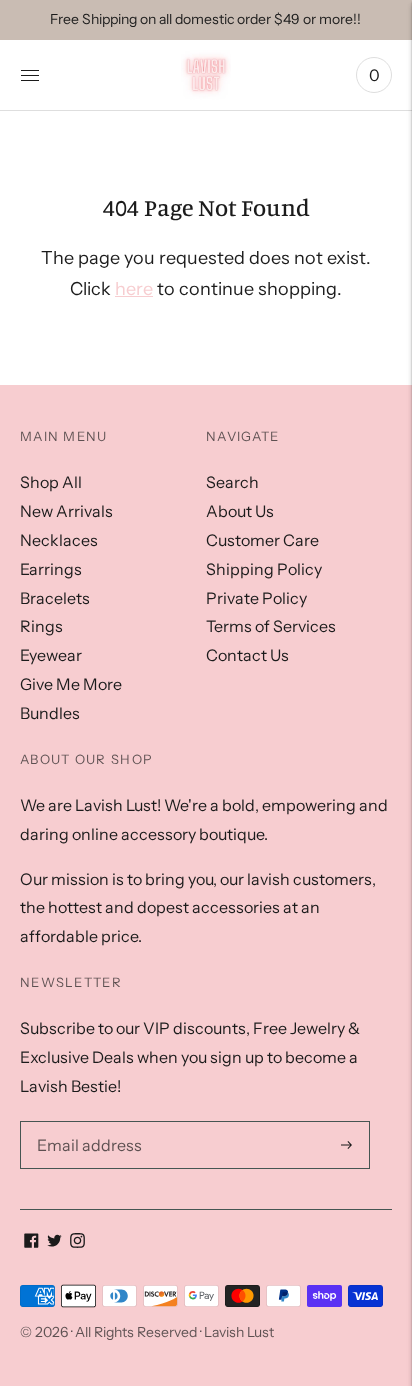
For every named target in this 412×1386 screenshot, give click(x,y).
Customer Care (262, 540)
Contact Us (247, 655)
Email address (84, 1122)
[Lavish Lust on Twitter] (54, 1242)
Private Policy (256, 598)
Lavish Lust (239, 1332)
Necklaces (59, 540)
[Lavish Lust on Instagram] (77, 1242)
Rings (41, 626)
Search (232, 482)
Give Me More (71, 684)
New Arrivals (66, 511)
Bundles (50, 713)
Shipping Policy (264, 569)
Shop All (51, 482)
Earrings (51, 569)
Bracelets (55, 598)
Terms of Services (271, 626)
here (134, 289)
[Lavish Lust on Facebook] (31, 1242)
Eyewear (51, 655)
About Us (240, 511)
